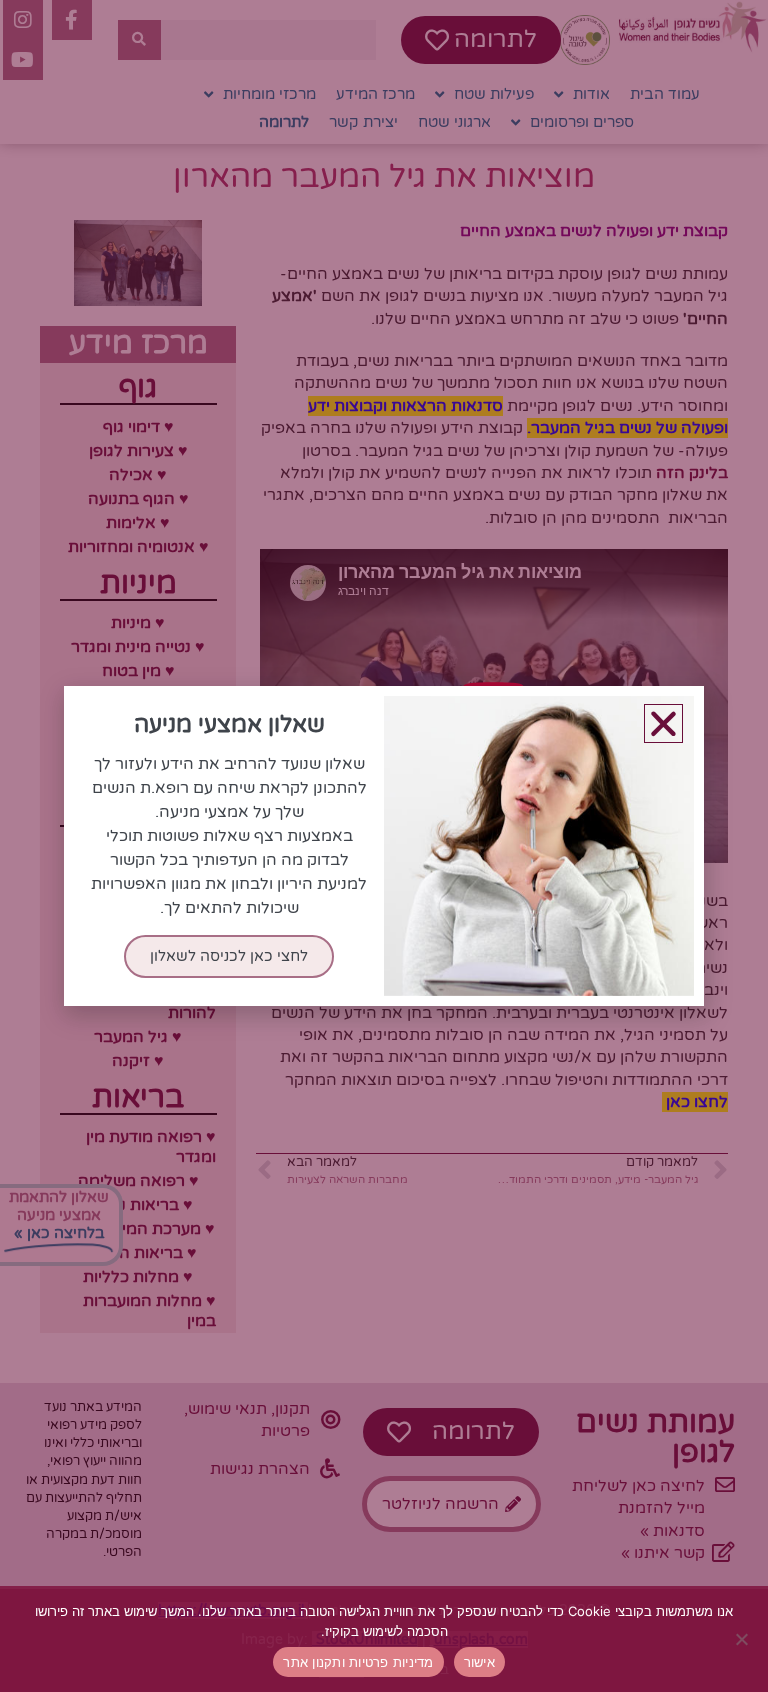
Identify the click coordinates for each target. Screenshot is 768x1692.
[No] (743, 1639)
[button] (663, 723)
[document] (384, 846)
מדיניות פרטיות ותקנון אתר (358, 1662)
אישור (479, 1662)
